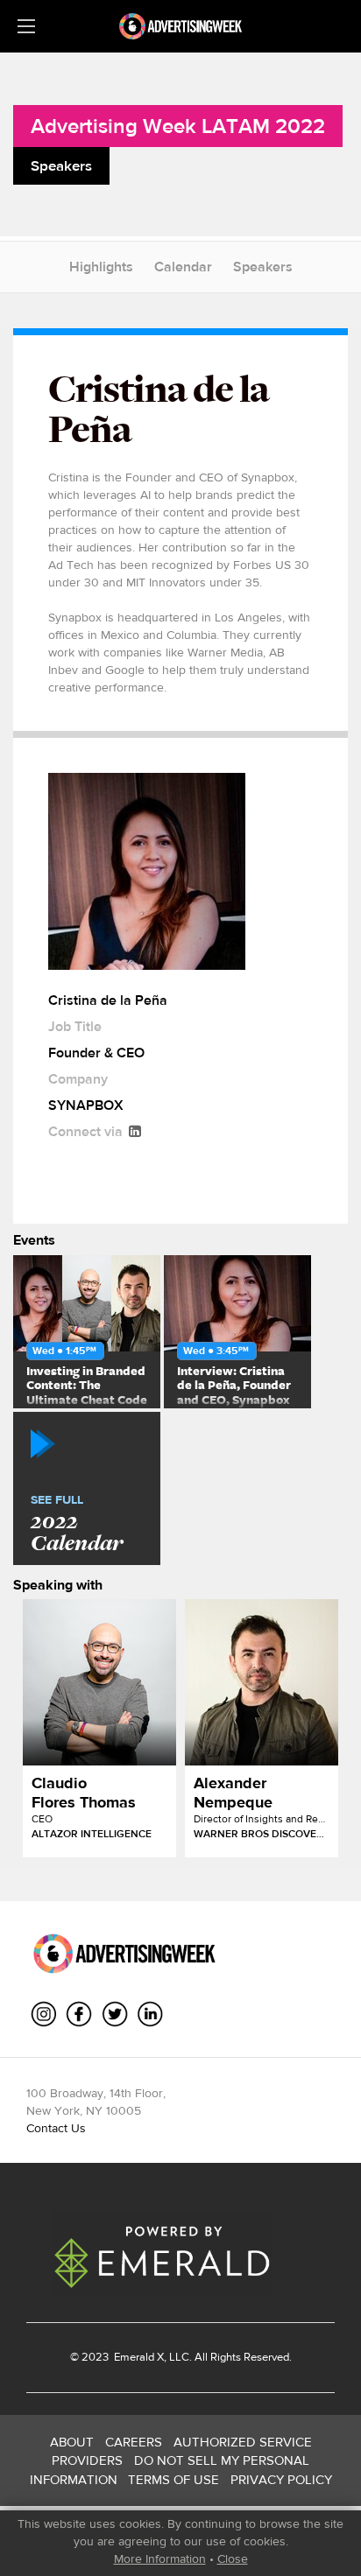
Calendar (183, 267)
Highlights (101, 267)
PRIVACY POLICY (281, 2479)
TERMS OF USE (173, 2479)
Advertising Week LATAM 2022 (178, 126)
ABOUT (72, 2442)
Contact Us (56, 2128)
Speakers (263, 267)
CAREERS (134, 2442)
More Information (160, 2558)
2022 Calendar (77, 1525)
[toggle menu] (26, 26)
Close (233, 2558)
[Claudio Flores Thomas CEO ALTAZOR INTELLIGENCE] (99, 1682)
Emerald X (138, 2357)
